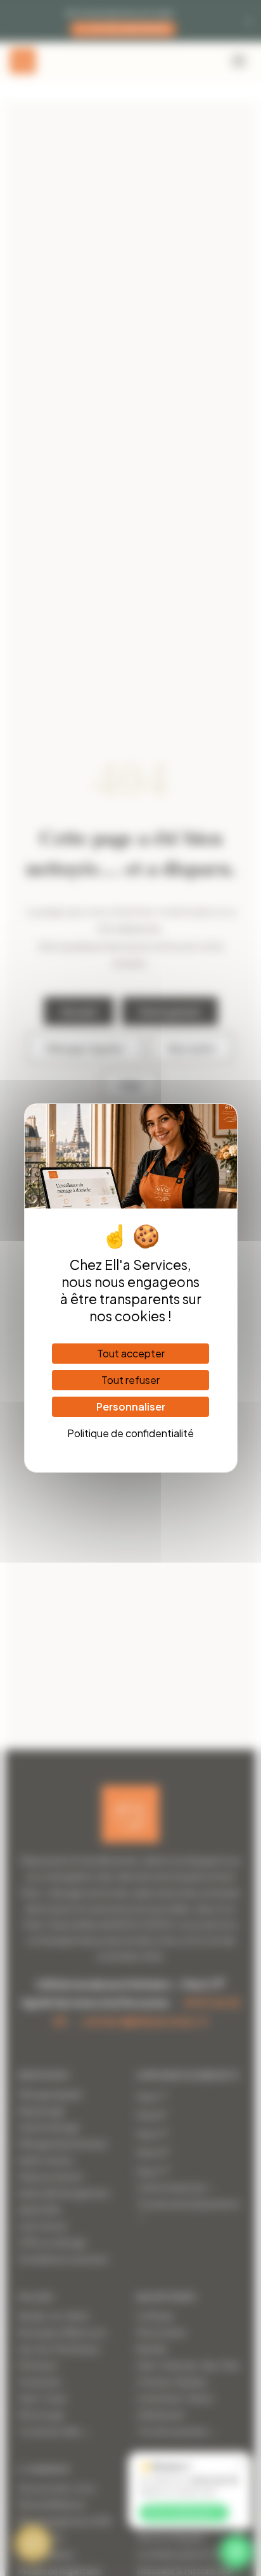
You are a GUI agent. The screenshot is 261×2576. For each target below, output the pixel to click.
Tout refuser (130, 1380)
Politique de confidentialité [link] (130, 1433)
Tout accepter (131, 1353)
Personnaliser (131, 1406)
